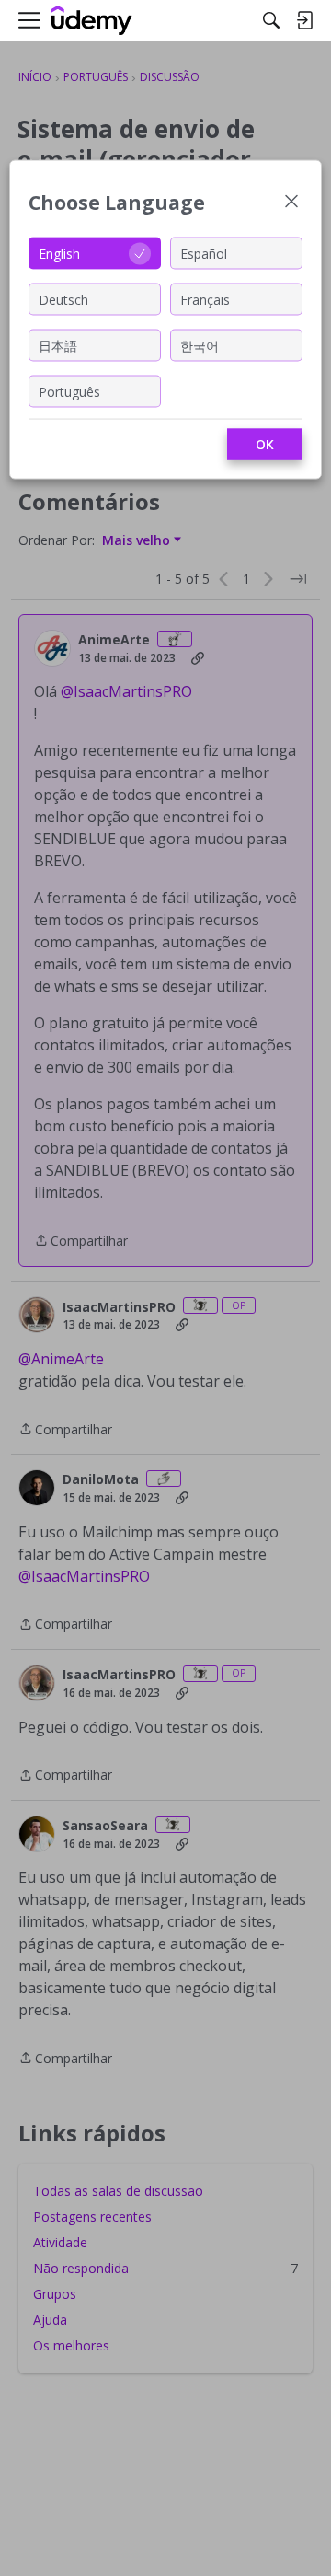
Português (69, 391)
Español (204, 253)
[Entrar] (304, 20)
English (59, 253)
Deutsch (63, 299)
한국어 (200, 345)
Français (205, 299)
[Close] (291, 203)
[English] (92, 21)
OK (265, 444)
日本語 (58, 345)
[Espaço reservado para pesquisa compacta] (271, 20)
